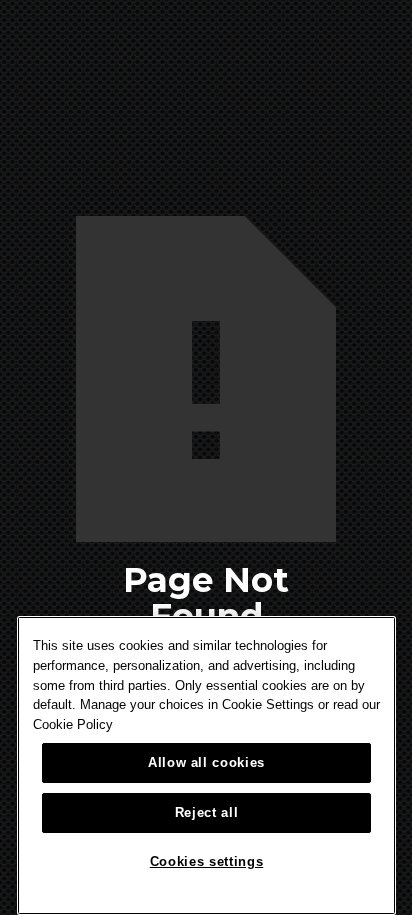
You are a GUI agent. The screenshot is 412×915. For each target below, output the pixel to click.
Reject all (207, 812)
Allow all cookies (206, 762)
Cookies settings (207, 861)
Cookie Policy (73, 724)
